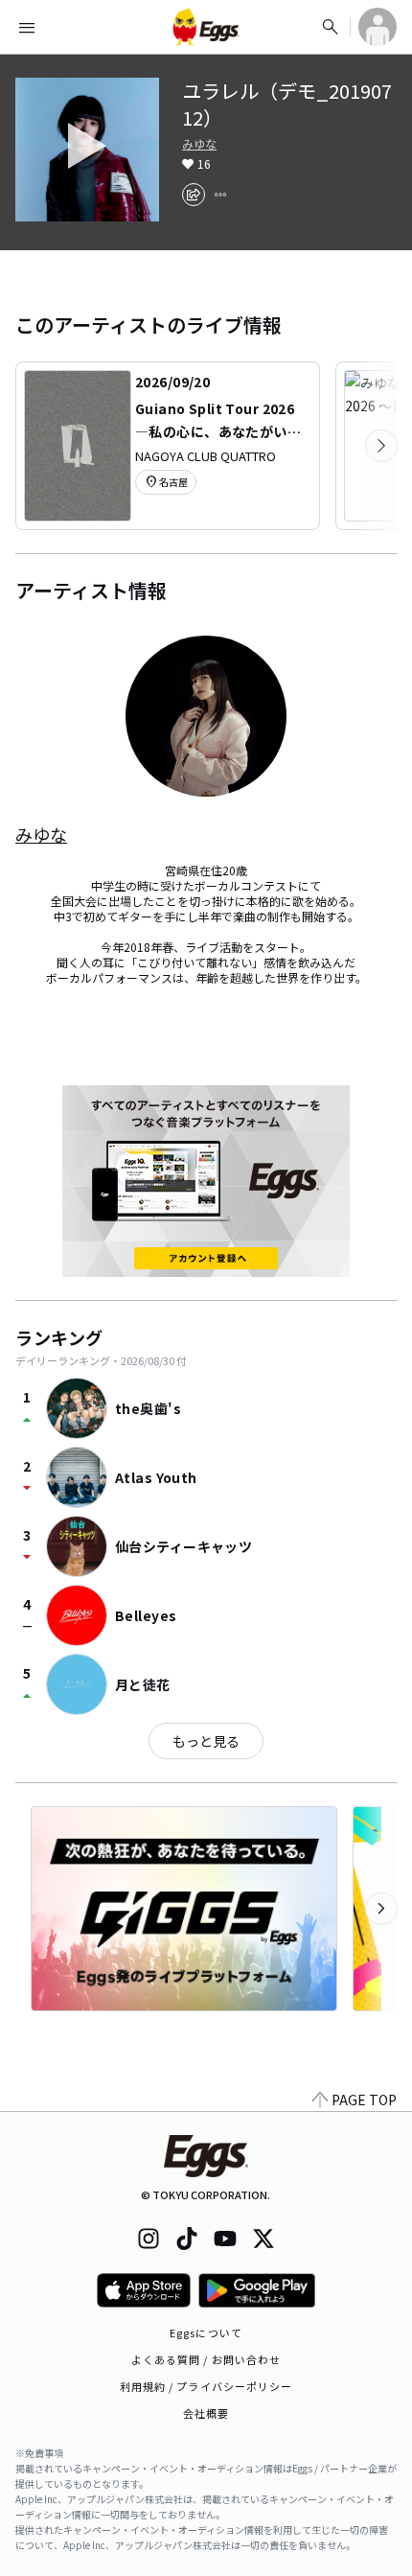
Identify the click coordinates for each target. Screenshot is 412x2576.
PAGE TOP (364, 2100)
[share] (194, 195)
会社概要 (206, 2413)
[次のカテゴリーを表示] (381, 446)
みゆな (199, 144)
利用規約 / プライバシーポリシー (206, 2386)
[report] (220, 195)
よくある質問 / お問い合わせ (206, 2359)
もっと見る (206, 1741)
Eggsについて (206, 2332)
